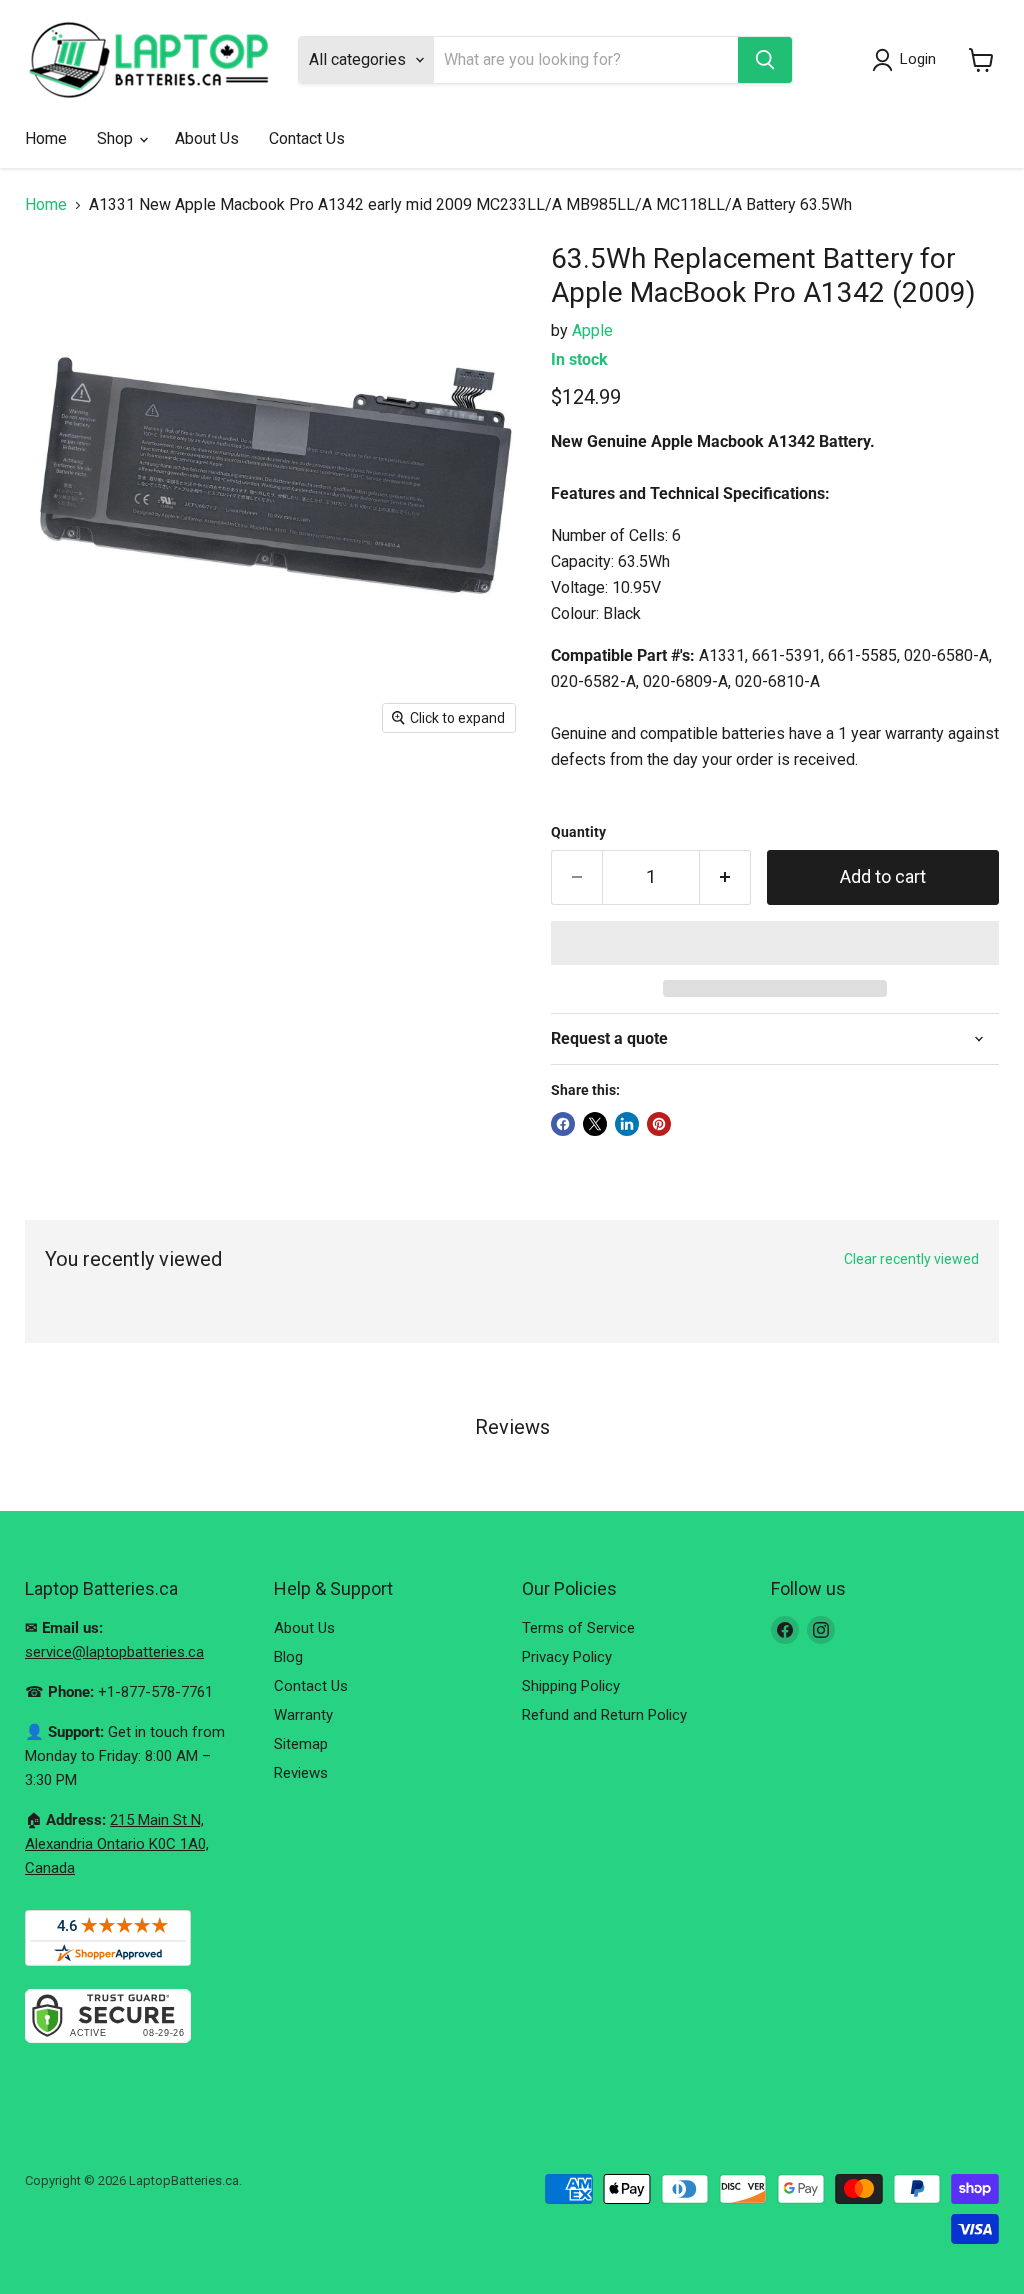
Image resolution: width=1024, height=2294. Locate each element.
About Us (207, 138)
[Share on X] (595, 1124)
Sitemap (301, 1744)
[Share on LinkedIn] (627, 1124)
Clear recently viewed (911, 1259)
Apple (592, 330)
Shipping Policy (571, 1686)
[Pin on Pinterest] (659, 1124)
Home (46, 138)
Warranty (303, 1715)
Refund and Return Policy (604, 1715)
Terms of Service (578, 1628)
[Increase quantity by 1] (725, 877)
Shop (117, 138)
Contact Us (307, 138)
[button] (775, 943)
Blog (288, 1657)
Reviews (301, 1773)
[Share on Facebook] (563, 1124)
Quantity (578, 832)
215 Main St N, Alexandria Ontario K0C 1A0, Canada (117, 1844)
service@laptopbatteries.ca (114, 1652)
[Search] (765, 60)
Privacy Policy (567, 1657)
